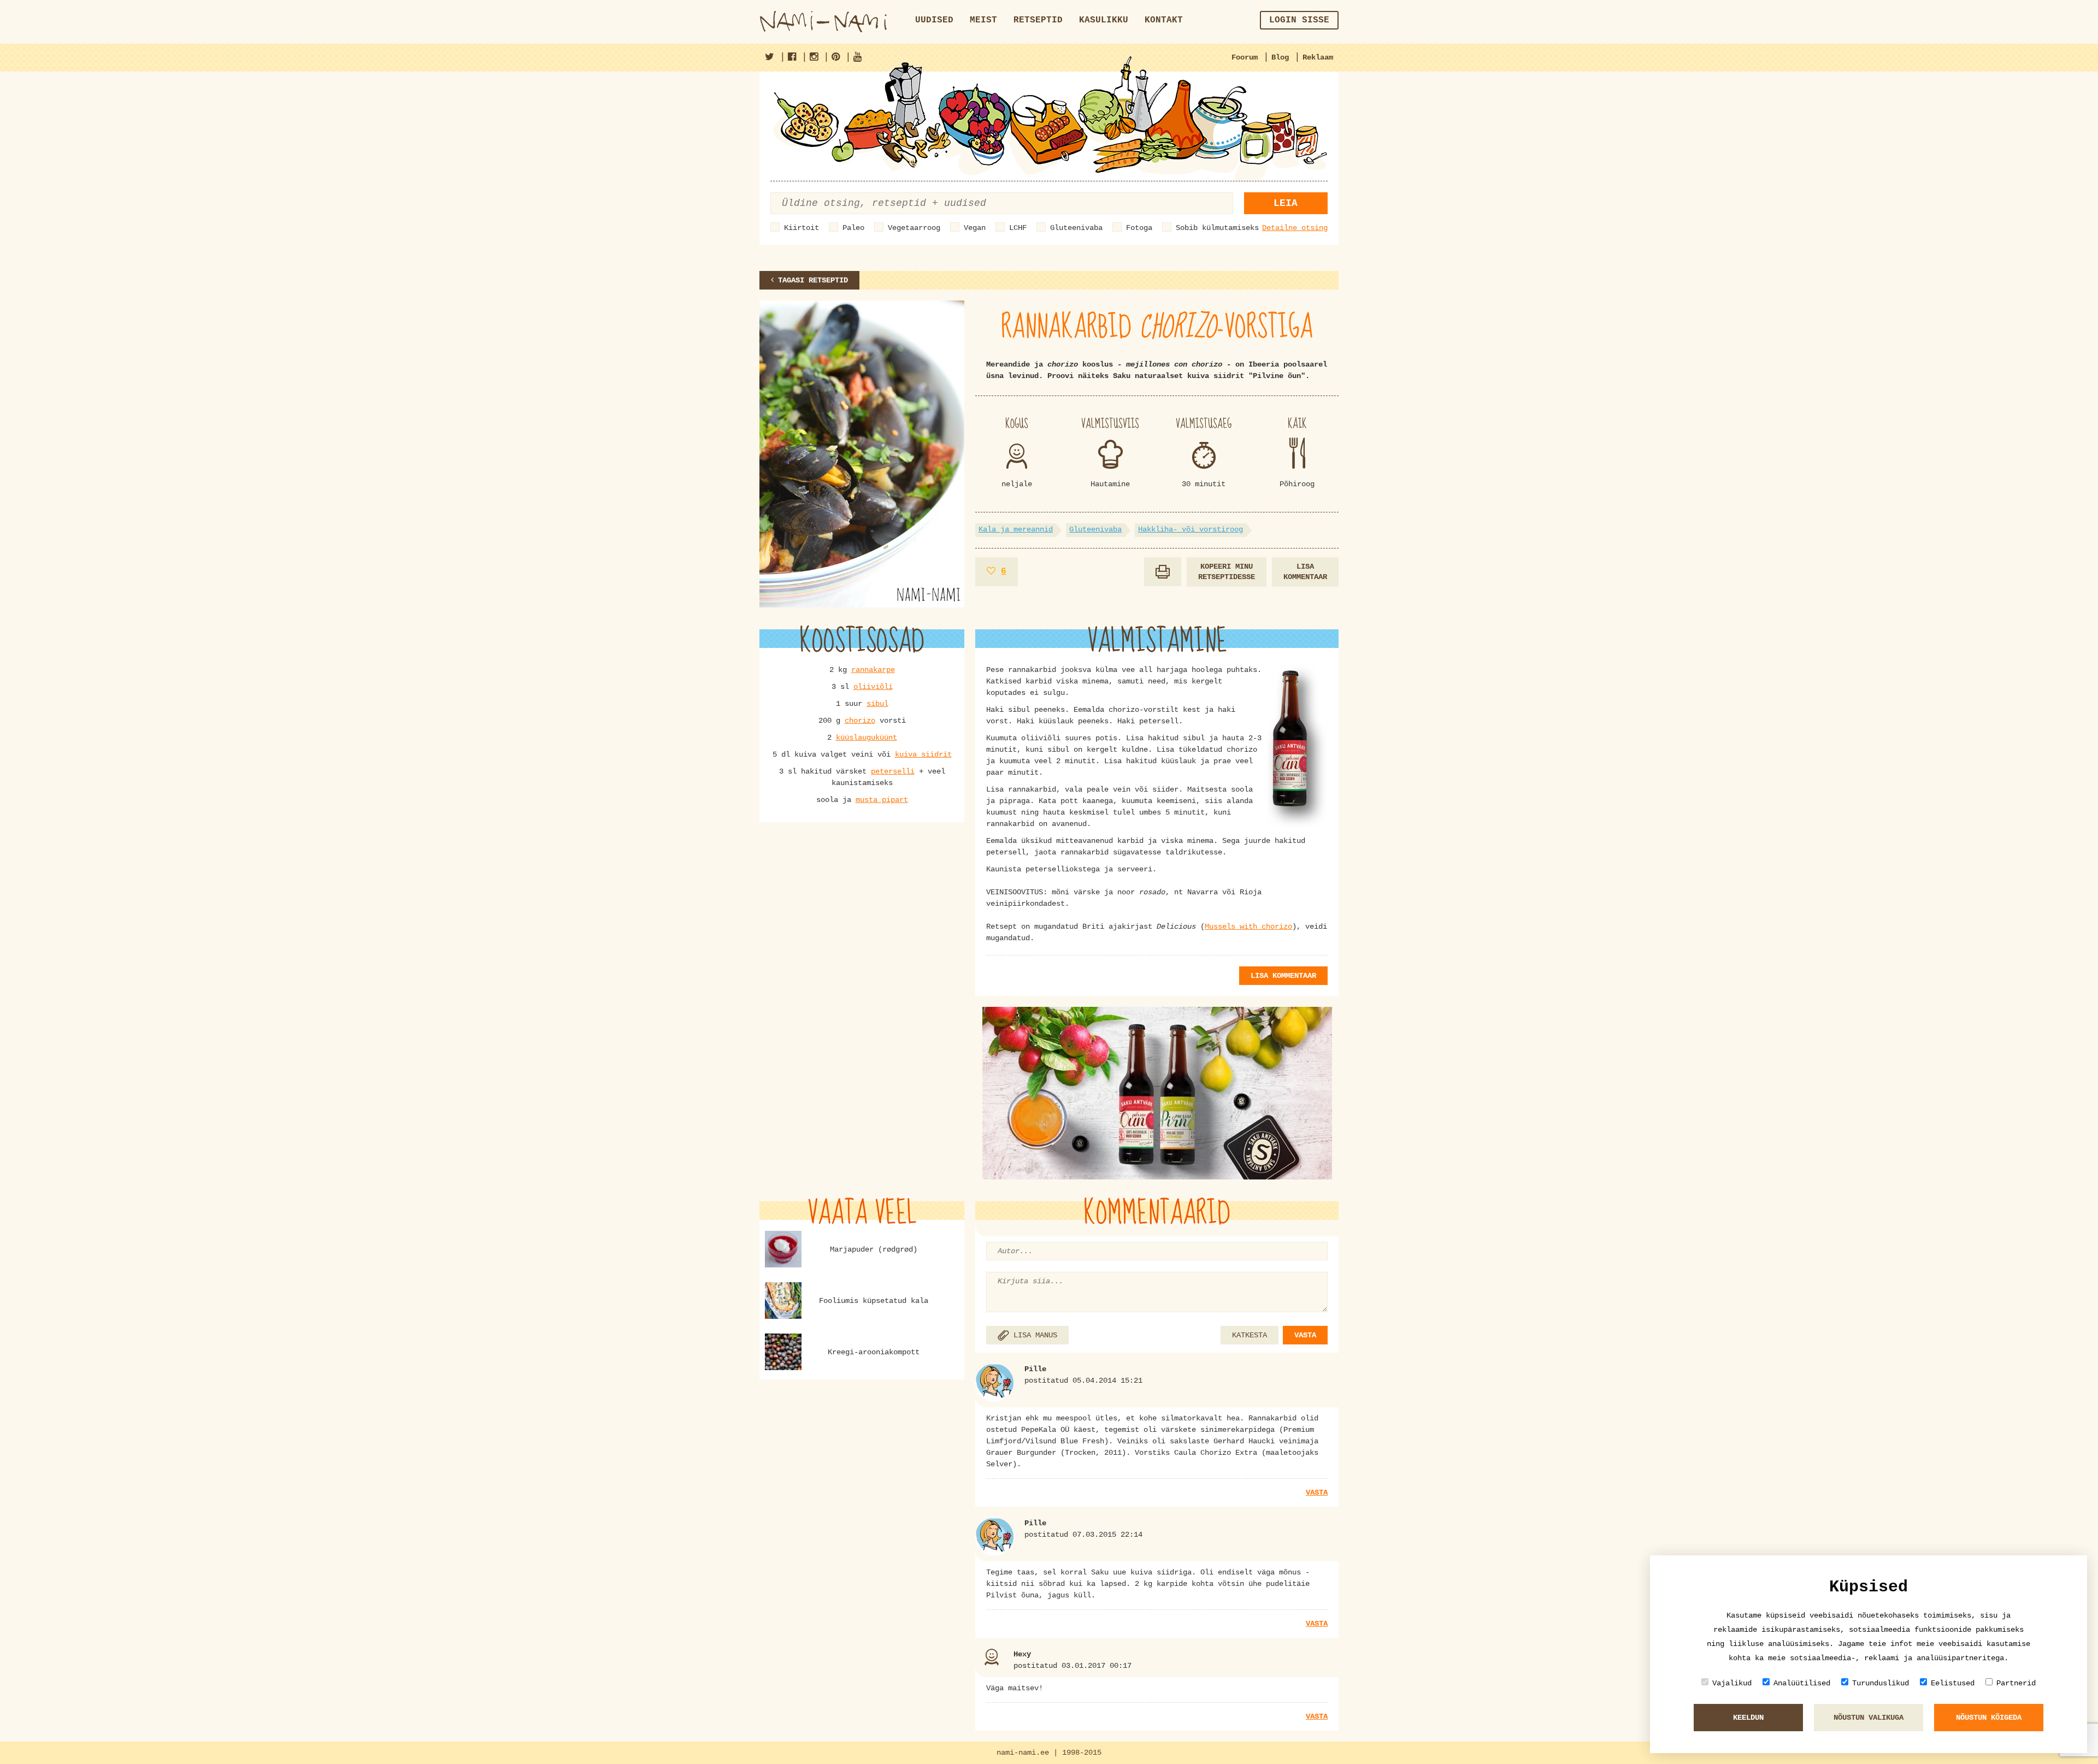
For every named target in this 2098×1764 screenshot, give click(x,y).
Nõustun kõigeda (1989, 1718)
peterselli (893, 771)
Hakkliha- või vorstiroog (1191, 529)
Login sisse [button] (1299, 20)
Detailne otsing (1295, 228)
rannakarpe (873, 670)
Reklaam (1318, 57)
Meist (983, 20)
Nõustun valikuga (1869, 1718)
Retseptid (1038, 20)
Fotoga (1139, 228)
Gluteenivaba (1076, 228)
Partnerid (2016, 1683)
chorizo (860, 721)
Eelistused (1953, 1683)
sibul (877, 704)
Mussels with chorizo (1248, 927)
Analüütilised (1802, 1683)
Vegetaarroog (914, 228)
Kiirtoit (802, 228)
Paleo (853, 228)
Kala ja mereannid (1016, 529)
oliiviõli (873, 687)
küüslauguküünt (867, 738)
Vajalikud (1732, 1683)
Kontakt (1164, 20)
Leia (1286, 203)
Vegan (975, 228)
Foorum (1245, 57)
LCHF (1018, 228)
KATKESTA (1250, 1335)
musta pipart (882, 800)
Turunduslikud (1881, 1683)
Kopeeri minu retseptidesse (1227, 572)
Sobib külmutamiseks (1217, 228)
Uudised (934, 20)
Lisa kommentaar (1305, 572)
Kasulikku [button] (1104, 20)
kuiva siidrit (923, 754)
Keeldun (1748, 1718)
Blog (1280, 57)
